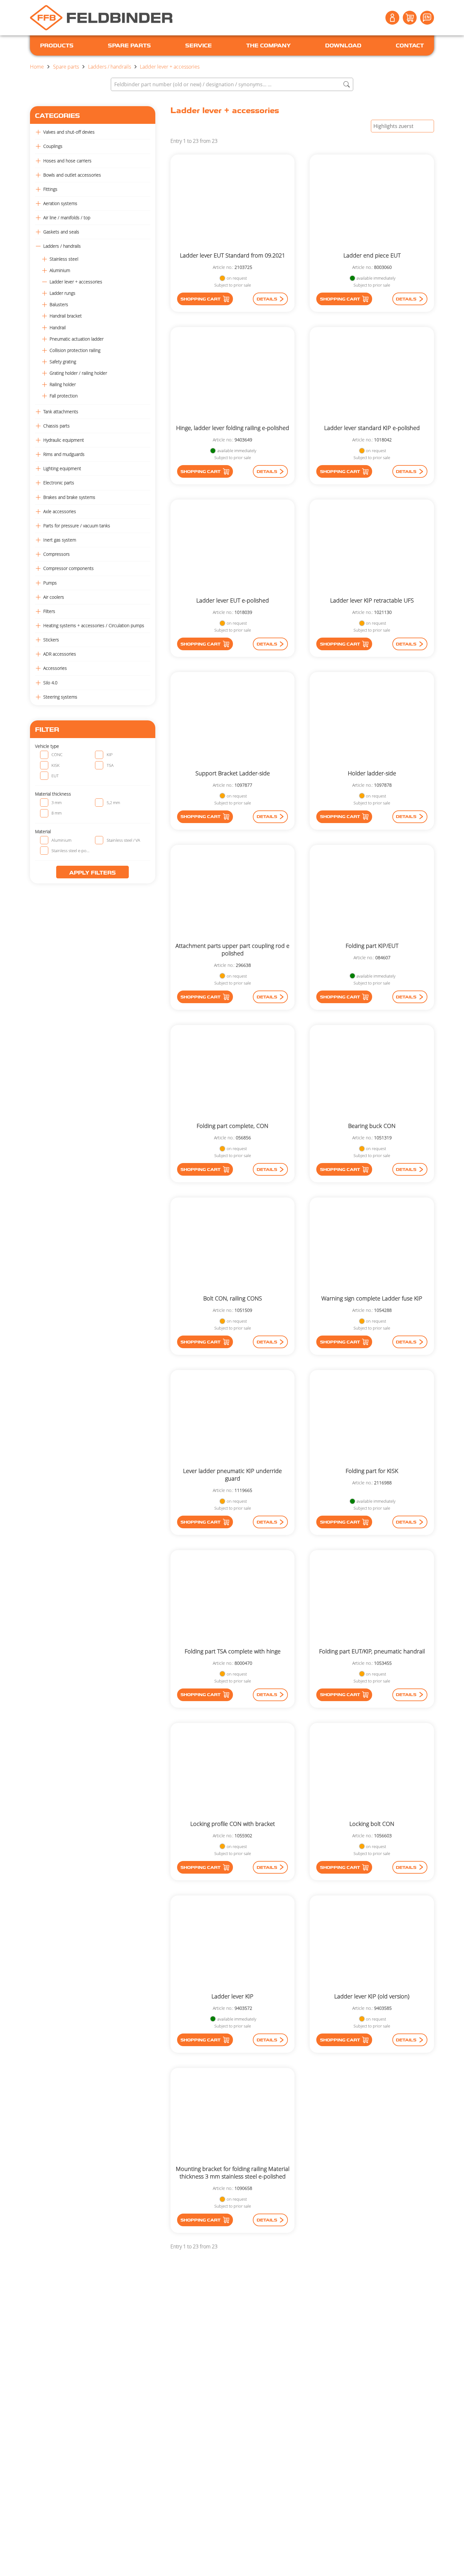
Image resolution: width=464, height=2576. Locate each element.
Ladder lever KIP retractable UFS (372, 600)
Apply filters (92, 873)
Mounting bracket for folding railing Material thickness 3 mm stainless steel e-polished (233, 2173)
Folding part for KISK (372, 1471)
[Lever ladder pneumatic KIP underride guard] (233, 1418)
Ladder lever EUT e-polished (233, 600)
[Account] (392, 18)
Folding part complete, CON (232, 1126)
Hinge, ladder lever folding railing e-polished (233, 428)
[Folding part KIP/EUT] (372, 893)
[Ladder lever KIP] (233, 1944)
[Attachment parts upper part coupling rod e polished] (233, 893)
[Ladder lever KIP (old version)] (372, 1944)
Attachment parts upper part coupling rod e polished (232, 949)
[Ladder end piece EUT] (372, 203)
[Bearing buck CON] (372, 1073)
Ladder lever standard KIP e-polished (372, 428)
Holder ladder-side (372, 773)
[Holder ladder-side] (372, 721)
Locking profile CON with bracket (233, 1824)
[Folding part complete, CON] (233, 1073)
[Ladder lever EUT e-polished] (233, 548)
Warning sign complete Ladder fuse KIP (372, 1298)
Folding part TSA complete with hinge (233, 1651)
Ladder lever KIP (232, 1996)
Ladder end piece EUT (372, 255)
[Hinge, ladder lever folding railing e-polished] (233, 376)
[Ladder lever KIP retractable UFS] (372, 548)
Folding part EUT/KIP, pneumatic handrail (372, 1651)
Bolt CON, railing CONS (233, 1298)
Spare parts (66, 67)
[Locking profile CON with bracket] (233, 1771)
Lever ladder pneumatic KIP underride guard (232, 1475)
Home (37, 67)
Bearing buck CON (372, 1126)
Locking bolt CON (372, 1824)
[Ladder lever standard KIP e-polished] (372, 376)
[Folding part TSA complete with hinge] (233, 1599)
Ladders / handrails (110, 67)
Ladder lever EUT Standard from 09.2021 (232, 255)
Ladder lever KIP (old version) (372, 1996)
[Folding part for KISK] (372, 1418)
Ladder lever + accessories (170, 67)
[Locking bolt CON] (372, 1771)
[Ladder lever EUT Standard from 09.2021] (233, 203)
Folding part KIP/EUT (372, 946)
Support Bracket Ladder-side (233, 773)
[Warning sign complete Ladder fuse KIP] (372, 1246)
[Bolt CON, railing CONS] (233, 1246)
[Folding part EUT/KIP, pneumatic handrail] (372, 1599)
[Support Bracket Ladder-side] (233, 721)
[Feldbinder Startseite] (101, 18)
